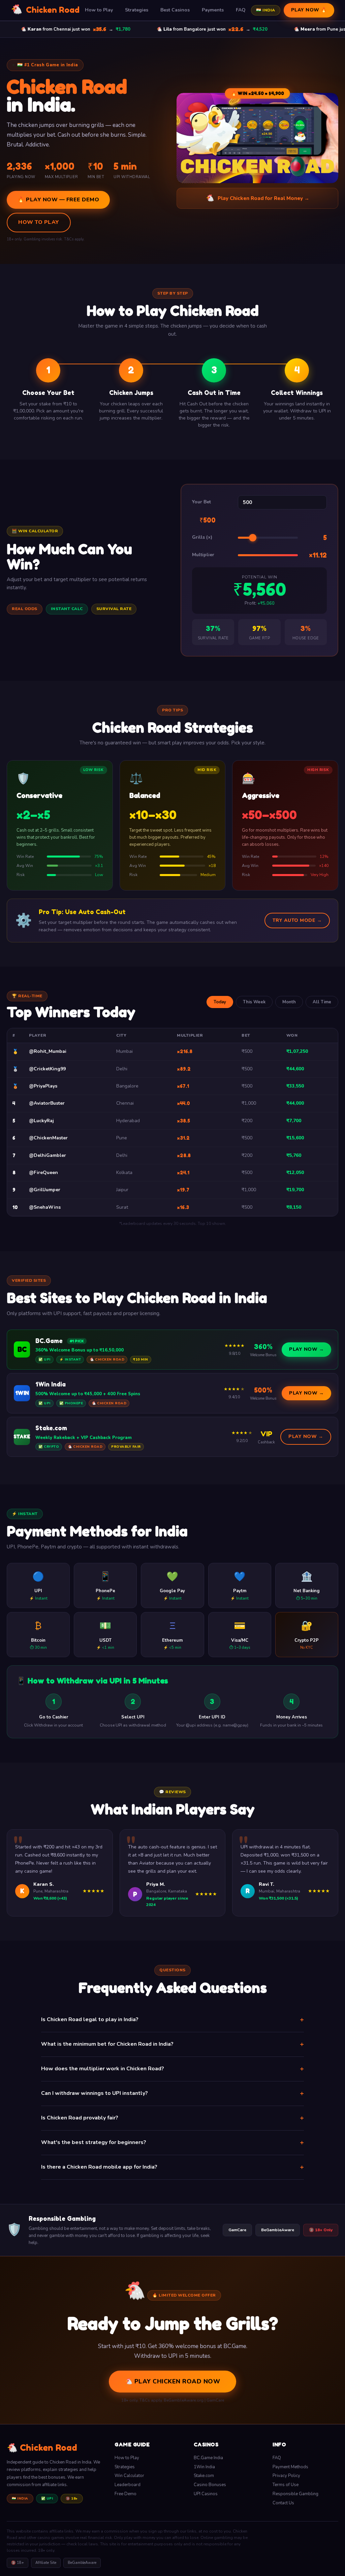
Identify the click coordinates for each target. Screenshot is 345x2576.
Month (289, 1002)
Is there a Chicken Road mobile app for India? (172, 2167)
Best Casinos (175, 10)
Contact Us (283, 2503)
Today (220, 1002)
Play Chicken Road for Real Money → (258, 198)
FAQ (241, 10)
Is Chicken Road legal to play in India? (172, 2020)
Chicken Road (45, 9)
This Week (254, 1002)
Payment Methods (290, 2467)
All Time (322, 1002)
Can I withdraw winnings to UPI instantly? (172, 2093)
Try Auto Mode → (297, 920)
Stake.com (204, 2476)
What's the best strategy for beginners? (172, 2143)
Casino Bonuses (210, 2485)
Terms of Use (286, 2485)
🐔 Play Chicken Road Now (173, 2381)
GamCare (237, 2230)
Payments (213, 10)
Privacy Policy (286, 2476)
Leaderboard (128, 2485)
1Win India (204, 2467)
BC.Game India (208, 2458)
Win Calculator (129, 2476)
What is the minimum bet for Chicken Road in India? (172, 2044)
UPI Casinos (206, 2494)
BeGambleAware (278, 2230)
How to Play (99, 10)
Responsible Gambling (295, 2494)
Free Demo (126, 2494)
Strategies (137, 10)
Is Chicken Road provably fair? (172, 2118)
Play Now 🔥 (309, 10)
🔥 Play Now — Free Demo (58, 200)
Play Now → (306, 1349)
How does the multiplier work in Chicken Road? (172, 2069)
